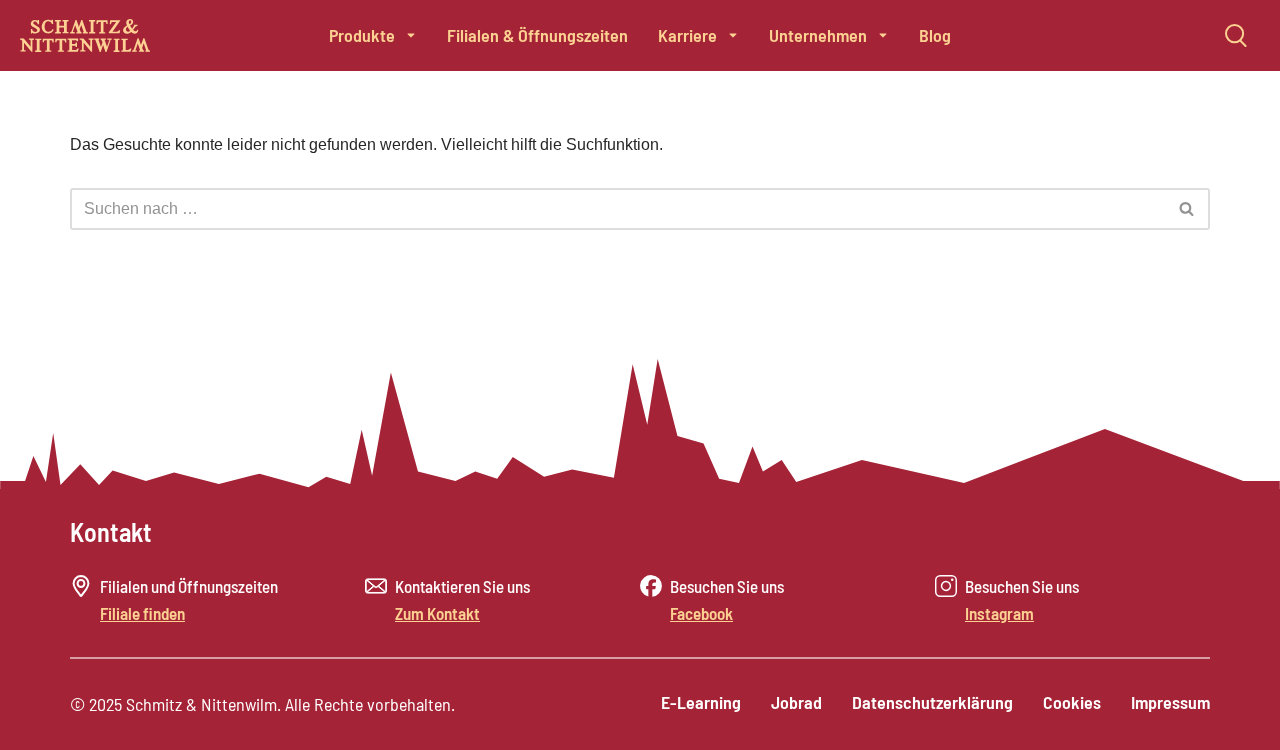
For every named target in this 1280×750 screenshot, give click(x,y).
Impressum (1170, 702)
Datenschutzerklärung (932, 702)
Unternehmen (818, 35)
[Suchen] (1187, 209)
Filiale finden (142, 613)
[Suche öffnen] (1236, 35)
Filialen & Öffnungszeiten (537, 35)
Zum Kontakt (437, 613)
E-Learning (701, 702)
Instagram (999, 613)
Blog (935, 35)
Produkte (362, 35)
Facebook (701, 613)
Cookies (1072, 702)
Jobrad (796, 702)
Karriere (687, 35)
